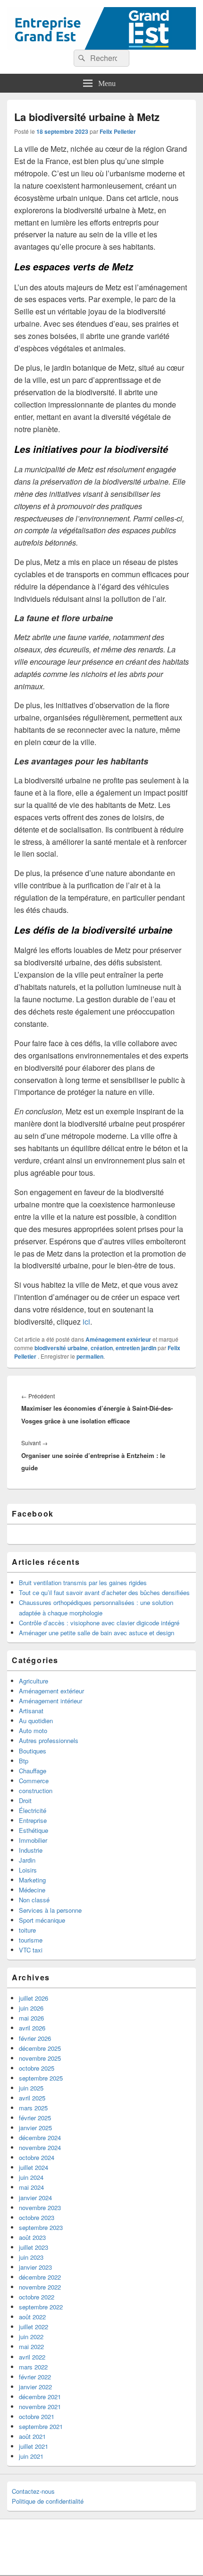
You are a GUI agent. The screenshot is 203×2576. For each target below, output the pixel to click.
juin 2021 (31, 2456)
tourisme (31, 1940)
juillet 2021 (34, 2446)
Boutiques (33, 1751)
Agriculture (34, 1681)
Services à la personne (50, 1910)
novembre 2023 (40, 2207)
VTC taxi (31, 1950)
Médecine (32, 1890)
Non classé (34, 1900)
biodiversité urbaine (61, 1348)
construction (36, 1791)
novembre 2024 (40, 2147)
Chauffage (33, 1771)
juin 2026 (31, 2008)
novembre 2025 (40, 2058)
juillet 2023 (34, 2247)
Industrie (31, 1850)
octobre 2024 (37, 2157)
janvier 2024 (35, 2198)
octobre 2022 (37, 2297)
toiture (27, 1930)
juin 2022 (31, 2337)
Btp (24, 1761)
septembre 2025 (41, 2078)
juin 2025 (31, 2088)
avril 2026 (32, 2028)
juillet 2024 (34, 2167)
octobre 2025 (37, 2068)
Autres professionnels (49, 1740)
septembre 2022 (41, 2307)
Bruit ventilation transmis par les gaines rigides (83, 1583)
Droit (25, 1800)
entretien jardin (136, 1348)
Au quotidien (36, 1721)
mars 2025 (33, 2108)
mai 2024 (31, 2187)
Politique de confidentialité (48, 2501)
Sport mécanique (42, 1920)
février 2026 (35, 2038)
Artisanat (31, 1711)
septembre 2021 (41, 2426)
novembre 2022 (40, 2287)
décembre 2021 (40, 2397)
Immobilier (33, 1840)
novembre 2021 (40, 2407)
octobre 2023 (37, 2217)
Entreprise (33, 1820)
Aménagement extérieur (118, 1339)
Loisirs (28, 1870)
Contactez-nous (33, 2491)
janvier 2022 (35, 2387)
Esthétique (34, 1830)
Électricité (33, 1810)
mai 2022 (31, 2346)
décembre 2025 (40, 2048)
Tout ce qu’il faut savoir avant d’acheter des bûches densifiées (104, 1592)
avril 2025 (32, 2098)
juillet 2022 (34, 2327)
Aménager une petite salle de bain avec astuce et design (97, 1633)
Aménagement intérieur (51, 1701)
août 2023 (32, 2237)
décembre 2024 (40, 2138)
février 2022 (35, 2377)
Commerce (34, 1781)
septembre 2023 (41, 2227)
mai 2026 (31, 2018)
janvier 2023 (35, 2267)
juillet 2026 (34, 1998)
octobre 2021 (37, 2416)
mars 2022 (33, 2367)
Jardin (27, 1860)
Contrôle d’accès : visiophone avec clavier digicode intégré (99, 1623)
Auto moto (33, 1730)
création (102, 1348)
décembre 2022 (40, 2277)
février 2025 (35, 2118)
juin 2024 (31, 2177)
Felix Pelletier (118, 131)
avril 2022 (32, 2357)
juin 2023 (31, 2257)
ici (86, 1322)
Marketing (32, 1880)
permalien (90, 1356)
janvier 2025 (35, 2128)
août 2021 (32, 2436)
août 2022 (32, 2317)
